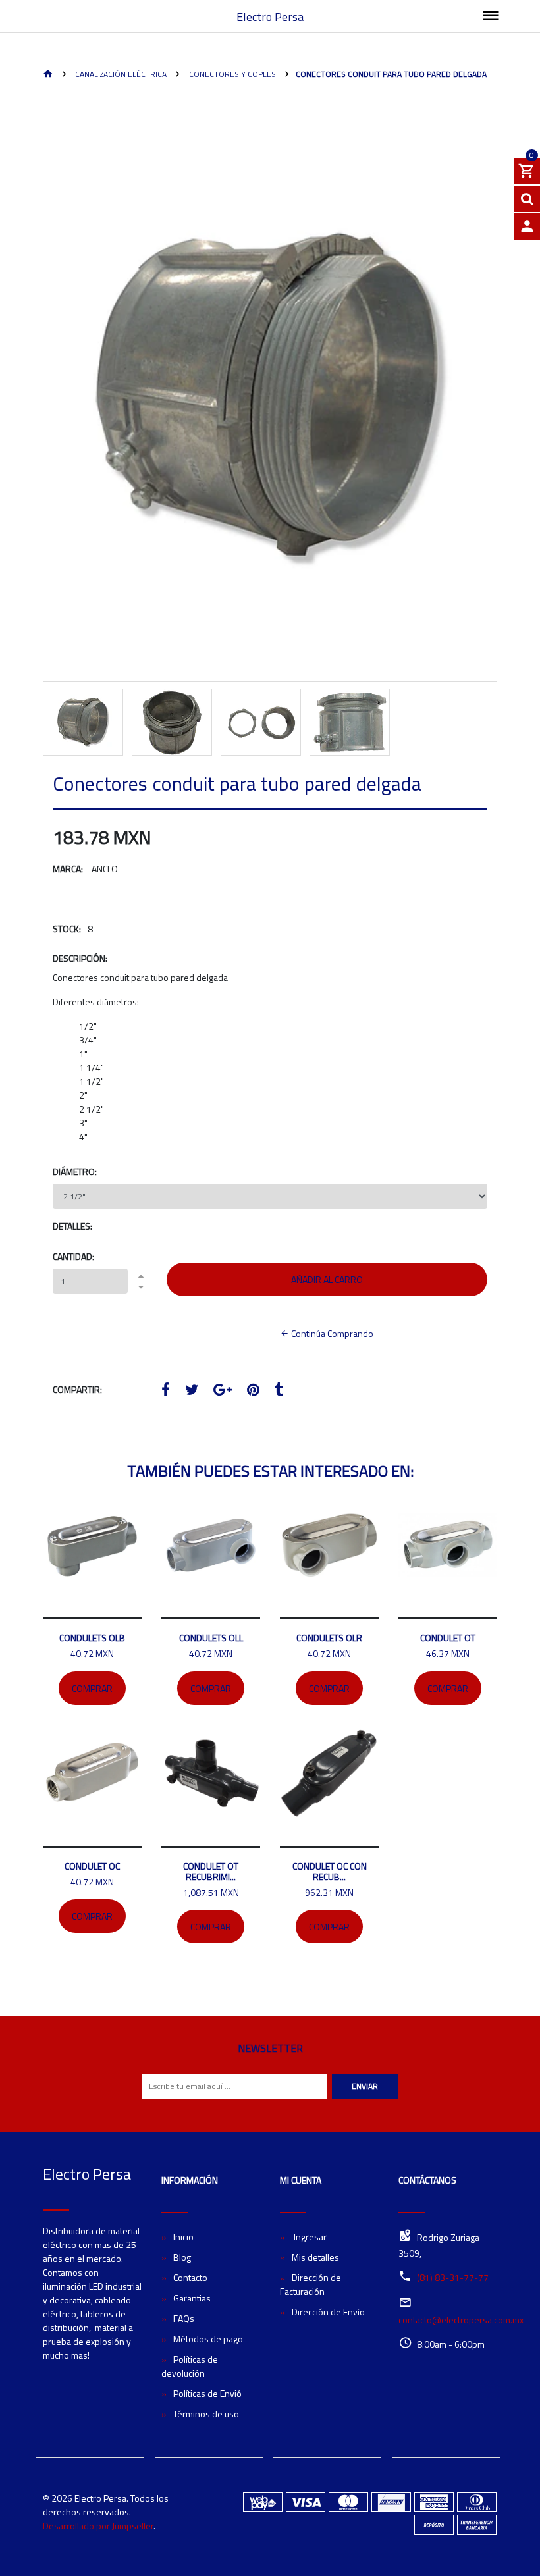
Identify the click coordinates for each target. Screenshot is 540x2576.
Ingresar (309, 2237)
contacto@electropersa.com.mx (461, 2320)
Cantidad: (73, 1256)
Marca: (68, 869)
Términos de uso (206, 2414)
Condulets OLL (211, 1638)
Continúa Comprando (331, 1333)
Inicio (183, 2237)
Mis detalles (315, 2257)
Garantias (192, 2298)
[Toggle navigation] (491, 16)
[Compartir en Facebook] (166, 1391)
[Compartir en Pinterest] (253, 1391)
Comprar (92, 1688)
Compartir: (77, 1389)
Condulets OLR (329, 1638)
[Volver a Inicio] (48, 75)
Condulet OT (448, 1638)
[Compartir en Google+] (223, 1391)
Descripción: (80, 958)
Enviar (365, 2086)
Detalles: (72, 1226)
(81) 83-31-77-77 (453, 2277)
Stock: (67, 929)
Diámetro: (75, 1171)
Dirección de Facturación (310, 2284)
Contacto (190, 2277)
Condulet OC (92, 1866)
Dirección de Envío (328, 2312)
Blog (182, 2257)
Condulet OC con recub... (330, 1871)
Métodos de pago (208, 2339)
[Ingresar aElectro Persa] (527, 226)
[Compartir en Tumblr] (279, 1391)
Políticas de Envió (207, 2393)
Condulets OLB (92, 1638)
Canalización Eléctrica (120, 74)
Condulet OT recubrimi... (211, 1871)
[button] (68, 435)
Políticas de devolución (190, 2366)
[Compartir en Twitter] (192, 1391)
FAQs (184, 2318)
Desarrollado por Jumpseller (98, 2526)
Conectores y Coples (231, 74)
